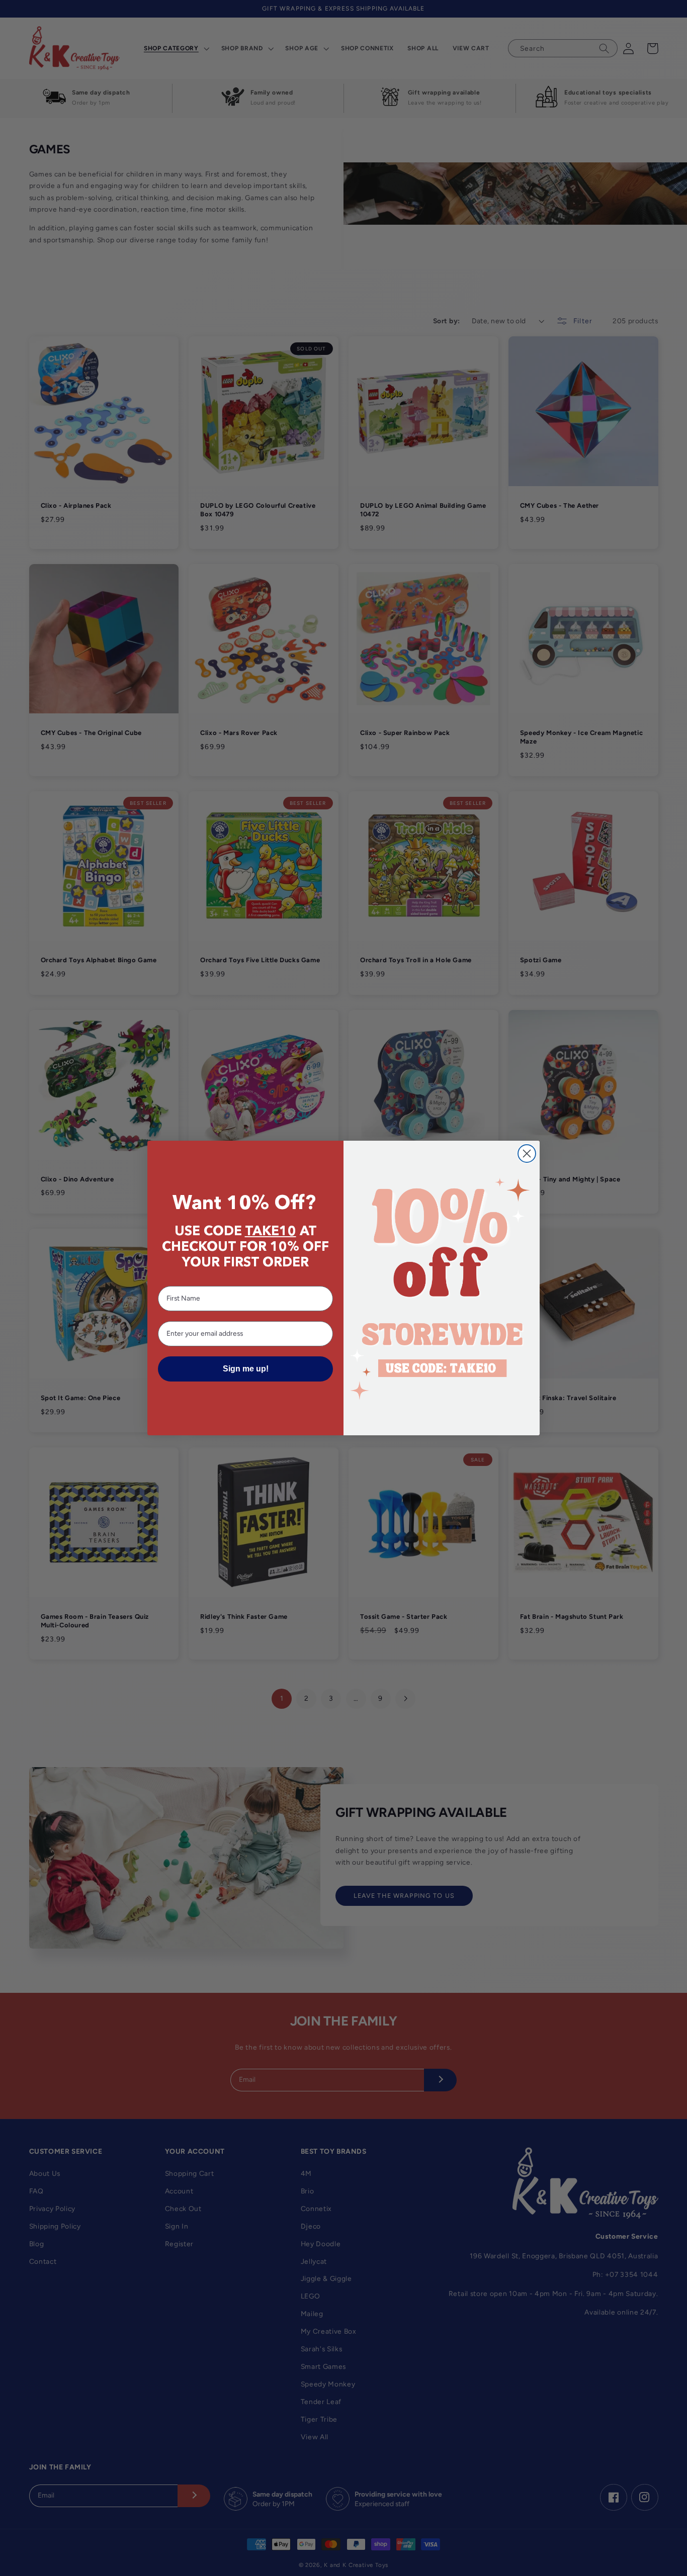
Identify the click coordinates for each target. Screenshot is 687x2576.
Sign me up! (246, 1369)
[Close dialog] (527, 1154)
